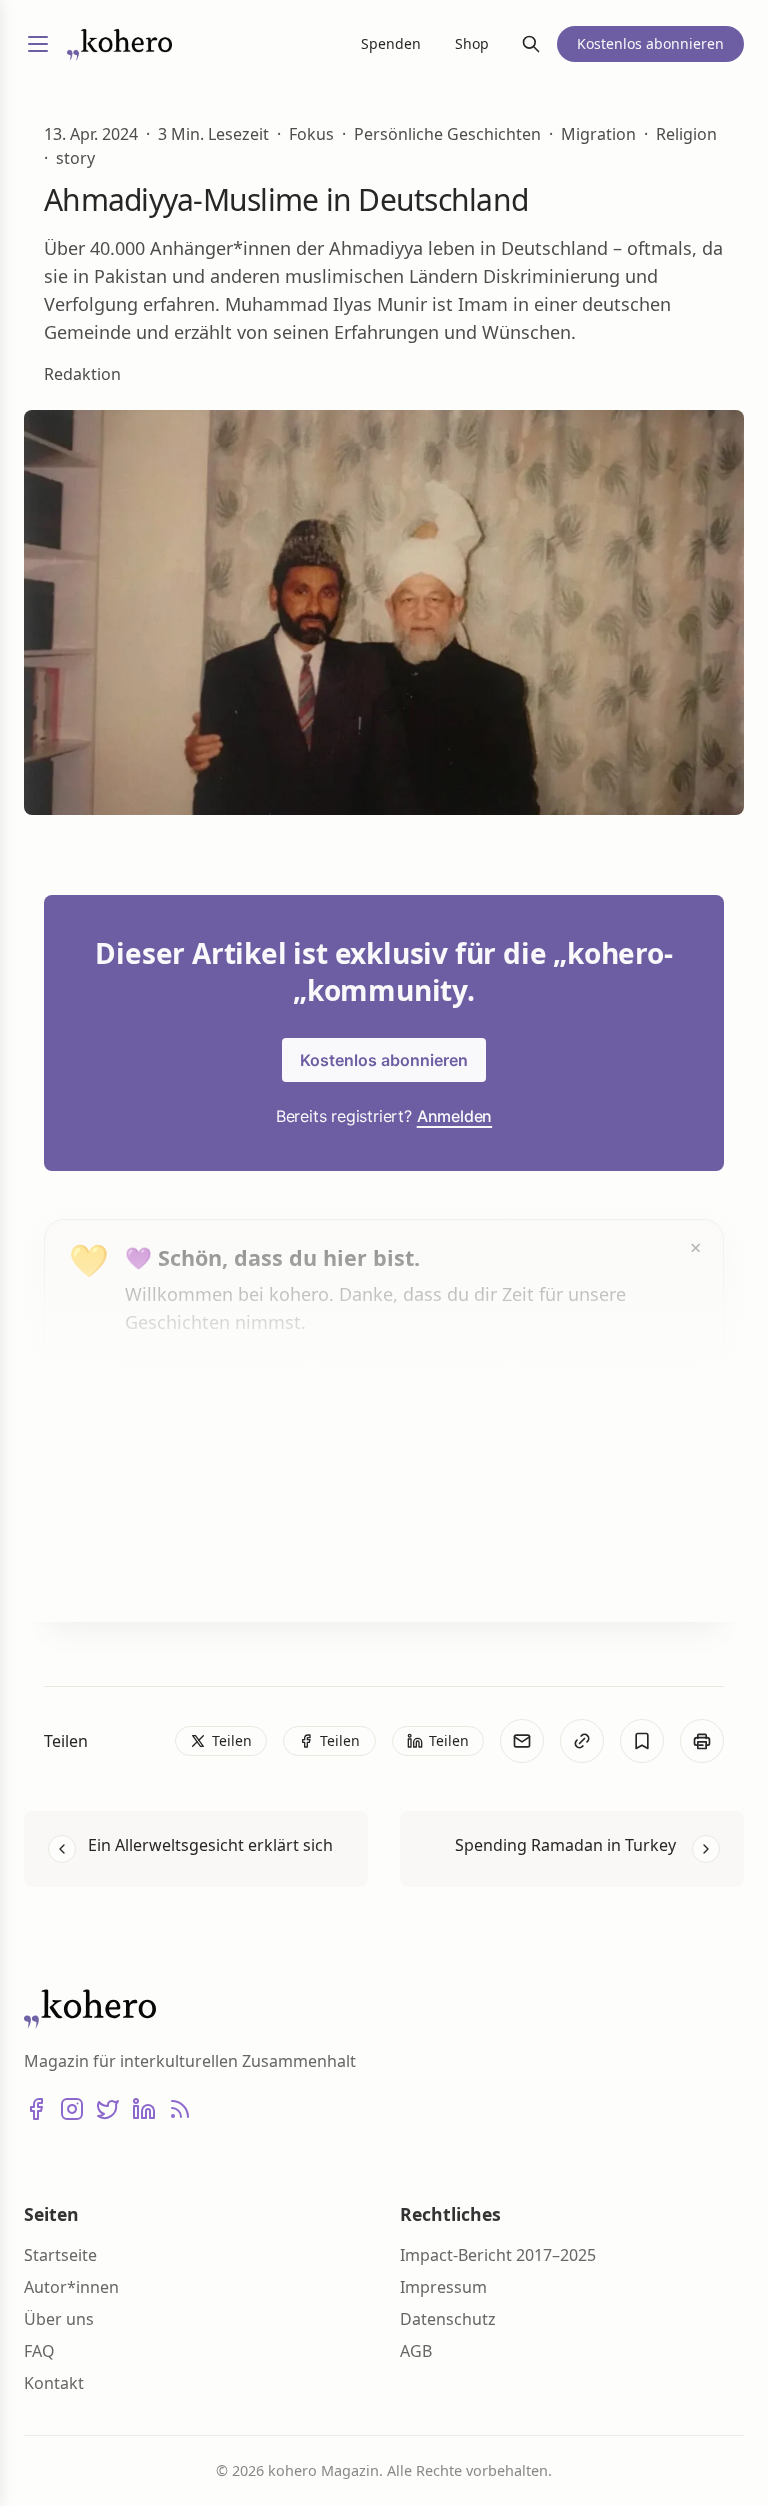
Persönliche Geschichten (447, 134)
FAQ (39, 2351)
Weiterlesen (200, 1568)
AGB (416, 2351)
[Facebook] (36, 2109)
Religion (686, 134)
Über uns (59, 2319)
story (75, 158)
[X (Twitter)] (108, 2109)
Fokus (311, 134)
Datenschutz (448, 2319)
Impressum (443, 2287)
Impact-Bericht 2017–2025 (498, 2255)
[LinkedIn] (144, 2109)
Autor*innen (71, 2287)
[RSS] (180, 2109)
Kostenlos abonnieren (384, 1060)
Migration (598, 134)
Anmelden (454, 1116)
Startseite (60, 2255)
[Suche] (531, 44)
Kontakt (54, 2383)
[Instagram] (72, 2109)
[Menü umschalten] (38, 44)
